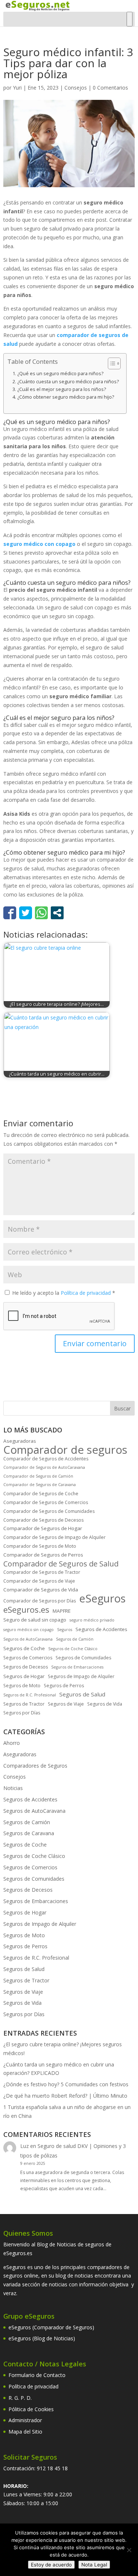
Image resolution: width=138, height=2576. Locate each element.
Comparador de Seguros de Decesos (43, 1520)
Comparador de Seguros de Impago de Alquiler (54, 1537)
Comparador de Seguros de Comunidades (49, 1511)
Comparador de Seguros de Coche (41, 1494)
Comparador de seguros (65, 1450)
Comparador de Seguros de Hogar (43, 1528)
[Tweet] (26, 913)
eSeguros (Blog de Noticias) (42, 2338)
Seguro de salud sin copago (35, 1620)
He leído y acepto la (64, 1293)
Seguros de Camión (75, 1639)
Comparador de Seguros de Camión (38, 1476)
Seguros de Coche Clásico (73, 1649)
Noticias (13, 1788)
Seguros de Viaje (66, 1704)
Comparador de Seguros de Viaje (39, 1581)
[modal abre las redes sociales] (57, 913)
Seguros (65, 1630)
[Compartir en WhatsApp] (41, 913)
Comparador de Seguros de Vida (41, 1590)
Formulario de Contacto (37, 2375)
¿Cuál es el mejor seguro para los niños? (62, 389)
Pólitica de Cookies (31, 2409)
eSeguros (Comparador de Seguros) (51, 2327)
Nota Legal (94, 2565)
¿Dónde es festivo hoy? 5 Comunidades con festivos (66, 2084)
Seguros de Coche (24, 1648)
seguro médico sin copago (29, 1630)
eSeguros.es (26, 1610)
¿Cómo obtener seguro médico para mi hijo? (66, 397)
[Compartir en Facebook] (10, 913)
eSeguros (102, 1599)
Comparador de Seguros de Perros (43, 1555)
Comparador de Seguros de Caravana (40, 1485)
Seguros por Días (22, 1713)
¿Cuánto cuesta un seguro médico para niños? (68, 382)
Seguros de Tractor (24, 1704)
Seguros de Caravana (29, 1833)
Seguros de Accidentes (101, 1629)
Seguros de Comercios (28, 1658)
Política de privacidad (86, 1293)
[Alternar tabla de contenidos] (111, 363)
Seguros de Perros (64, 1686)
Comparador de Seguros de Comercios (46, 1502)
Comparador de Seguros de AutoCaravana (44, 1467)
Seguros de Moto (22, 1686)
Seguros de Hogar (24, 1676)
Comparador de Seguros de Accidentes (46, 1459)
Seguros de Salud (82, 1694)
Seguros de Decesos (26, 1667)
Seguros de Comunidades (83, 1658)
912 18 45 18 (52, 2468)
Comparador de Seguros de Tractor (42, 1572)
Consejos (76, 88)
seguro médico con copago (39, 544)
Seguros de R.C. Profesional (30, 1695)
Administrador (25, 2420)
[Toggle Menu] (130, 19)
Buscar (122, 1408)
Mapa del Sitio (25, 2432)
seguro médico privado (92, 1620)
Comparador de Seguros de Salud (61, 1564)
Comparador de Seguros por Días (40, 1601)
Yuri (17, 88)
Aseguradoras (20, 1441)
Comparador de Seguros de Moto (40, 1546)
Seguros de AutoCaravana (28, 1639)
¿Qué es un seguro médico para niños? (60, 374)
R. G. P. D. (20, 2398)
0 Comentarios (110, 88)
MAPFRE (62, 1611)
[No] (129, 2550)
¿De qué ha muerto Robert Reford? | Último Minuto (65, 2096)
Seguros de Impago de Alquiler (81, 1676)
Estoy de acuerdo (51, 2565)
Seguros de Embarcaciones (77, 1667)
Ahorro (12, 1743)
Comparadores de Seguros (35, 1766)
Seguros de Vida (105, 1704)
